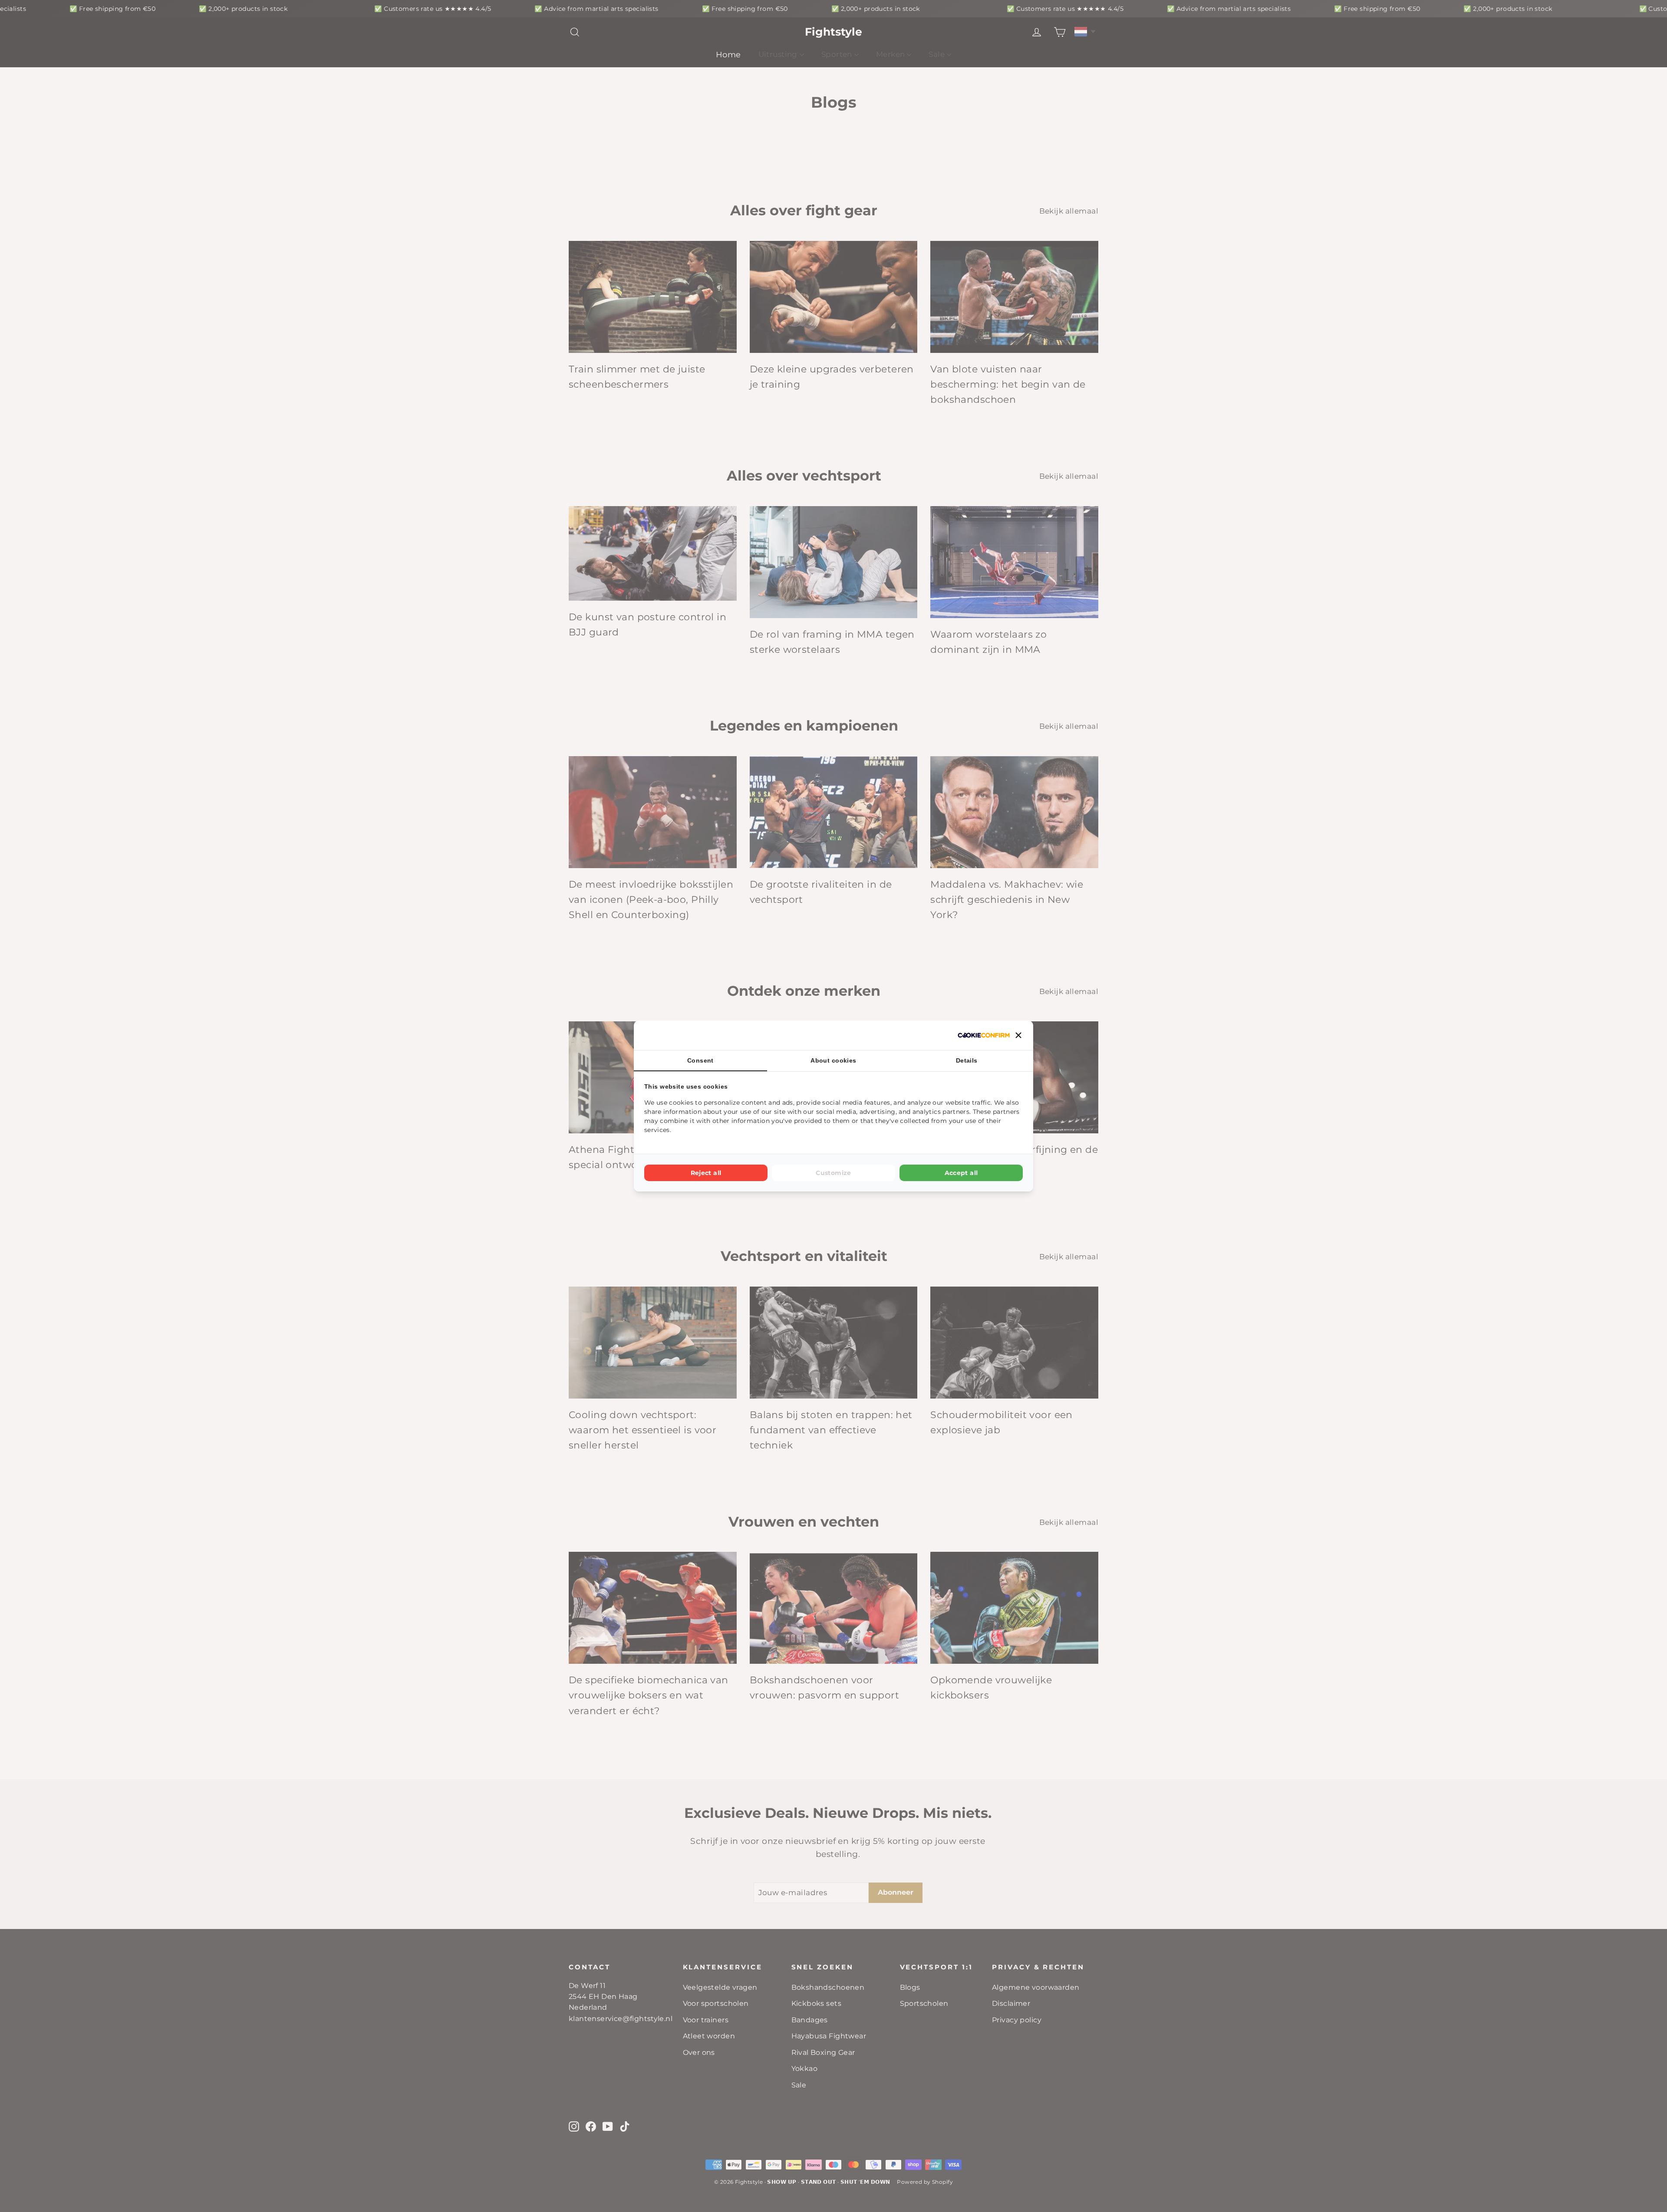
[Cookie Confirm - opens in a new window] (984, 1035)
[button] (1018, 1035)
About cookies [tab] (833, 1060)
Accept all (961, 1173)
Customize (833, 1173)
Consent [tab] (700, 1060)
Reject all (706, 1173)
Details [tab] (967, 1060)
